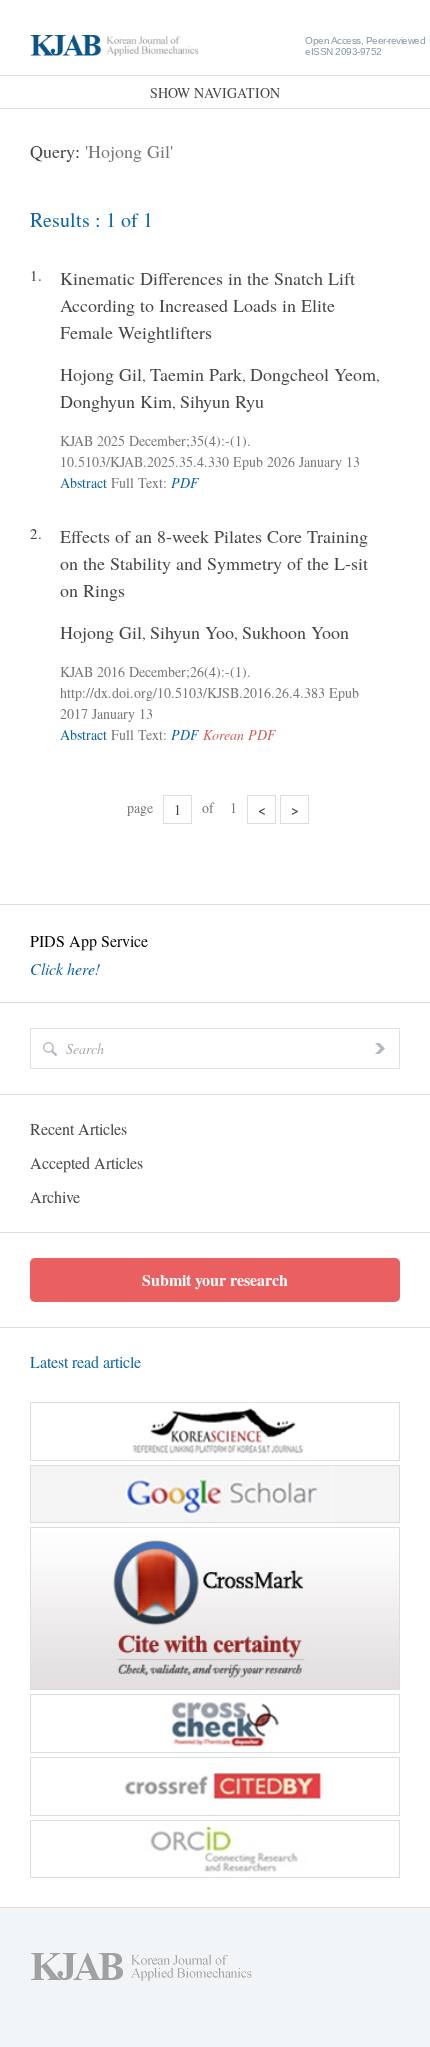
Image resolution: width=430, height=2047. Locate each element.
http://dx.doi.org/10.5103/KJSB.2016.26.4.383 (192, 692)
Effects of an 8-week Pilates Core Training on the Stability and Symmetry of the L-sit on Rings (214, 563)
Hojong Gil (101, 374)
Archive (55, 1196)
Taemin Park (196, 374)
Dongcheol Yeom (313, 374)
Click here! (65, 969)
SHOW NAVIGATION (215, 92)
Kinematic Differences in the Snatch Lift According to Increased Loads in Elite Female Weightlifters (207, 305)
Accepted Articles (86, 1162)
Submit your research (215, 1279)
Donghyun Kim (116, 401)
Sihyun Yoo (192, 632)
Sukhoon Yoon (295, 632)
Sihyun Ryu (222, 401)
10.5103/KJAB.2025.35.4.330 (144, 461)
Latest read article (85, 1361)
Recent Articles (78, 1128)
